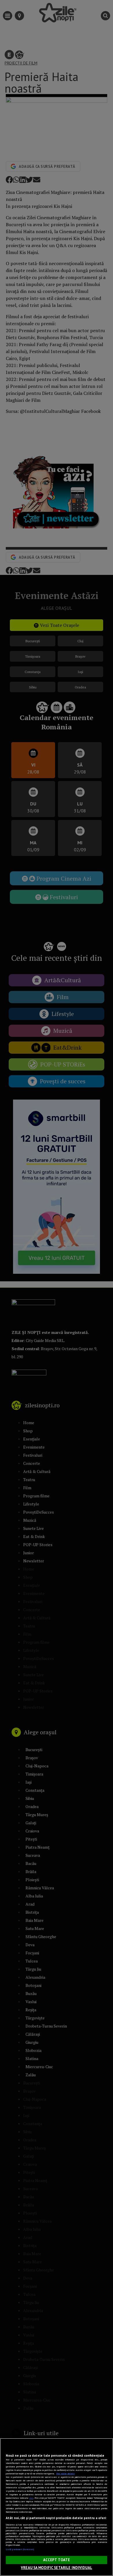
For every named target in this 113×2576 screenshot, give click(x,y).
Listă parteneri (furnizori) (20, 2549)
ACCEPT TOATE (57, 2560)
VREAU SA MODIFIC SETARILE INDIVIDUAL (57, 2568)
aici (31, 2498)
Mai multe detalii (65, 2474)
